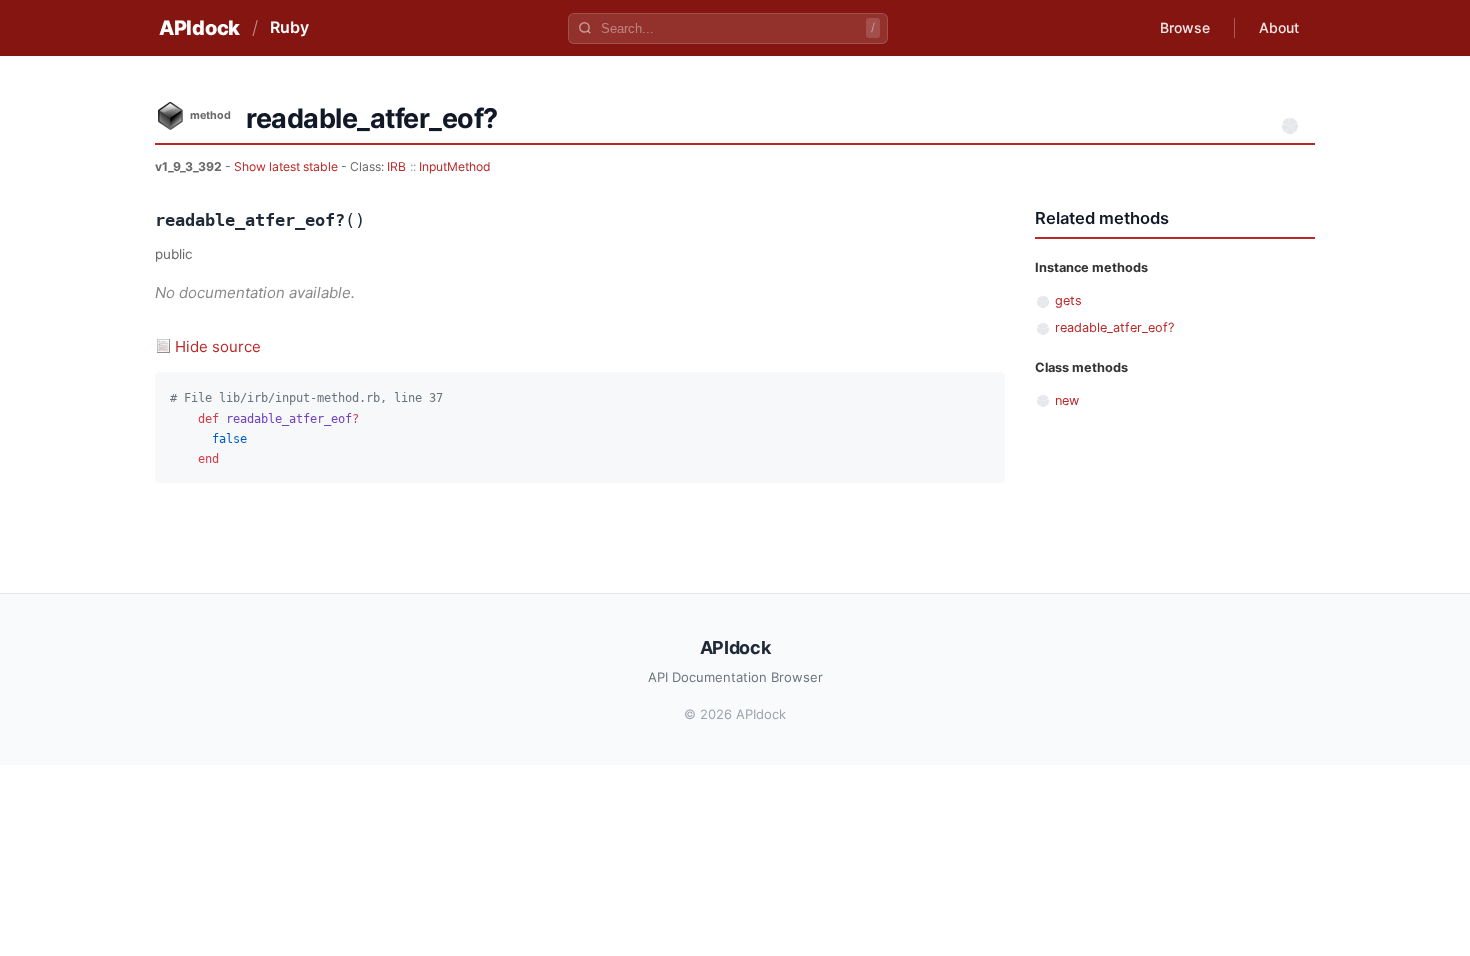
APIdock (199, 28)
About (1279, 27)
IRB (396, 166)
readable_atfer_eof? (1114, 327)
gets (1068, 300)
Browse (1185, 27)
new (1067, 400)
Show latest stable (287, 166)
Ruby (289, 27)
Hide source (218, 346)
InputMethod (455, 166)
